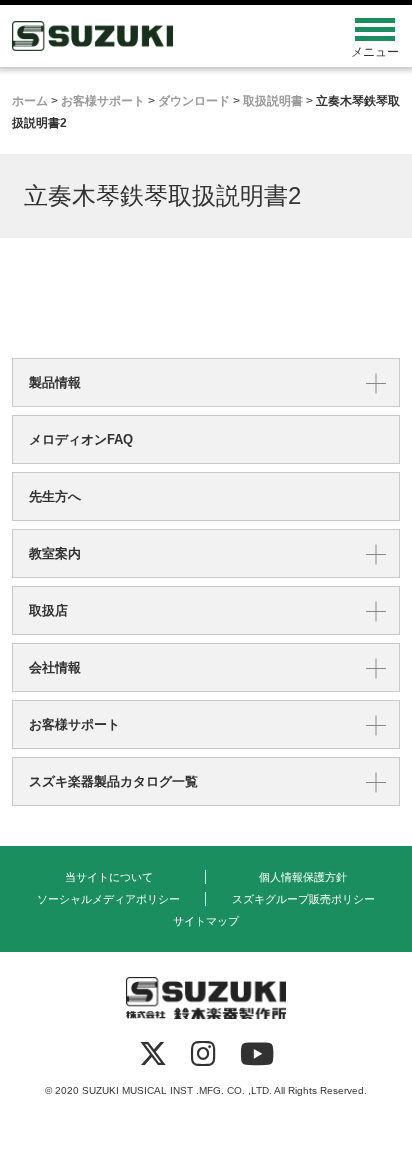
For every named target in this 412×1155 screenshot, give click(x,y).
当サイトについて (109, 877)
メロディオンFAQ (81, 439)
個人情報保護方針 (303, 877)
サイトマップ (206, 921)
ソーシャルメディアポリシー (108, 899)
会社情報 (55, 667)
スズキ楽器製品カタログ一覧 (113, 781)
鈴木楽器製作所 (157, 36)
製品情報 (55, 382)
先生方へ (55, 496)
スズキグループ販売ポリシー (303, 899)
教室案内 (55, 553)
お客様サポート (74, 724)
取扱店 (48, 610)
